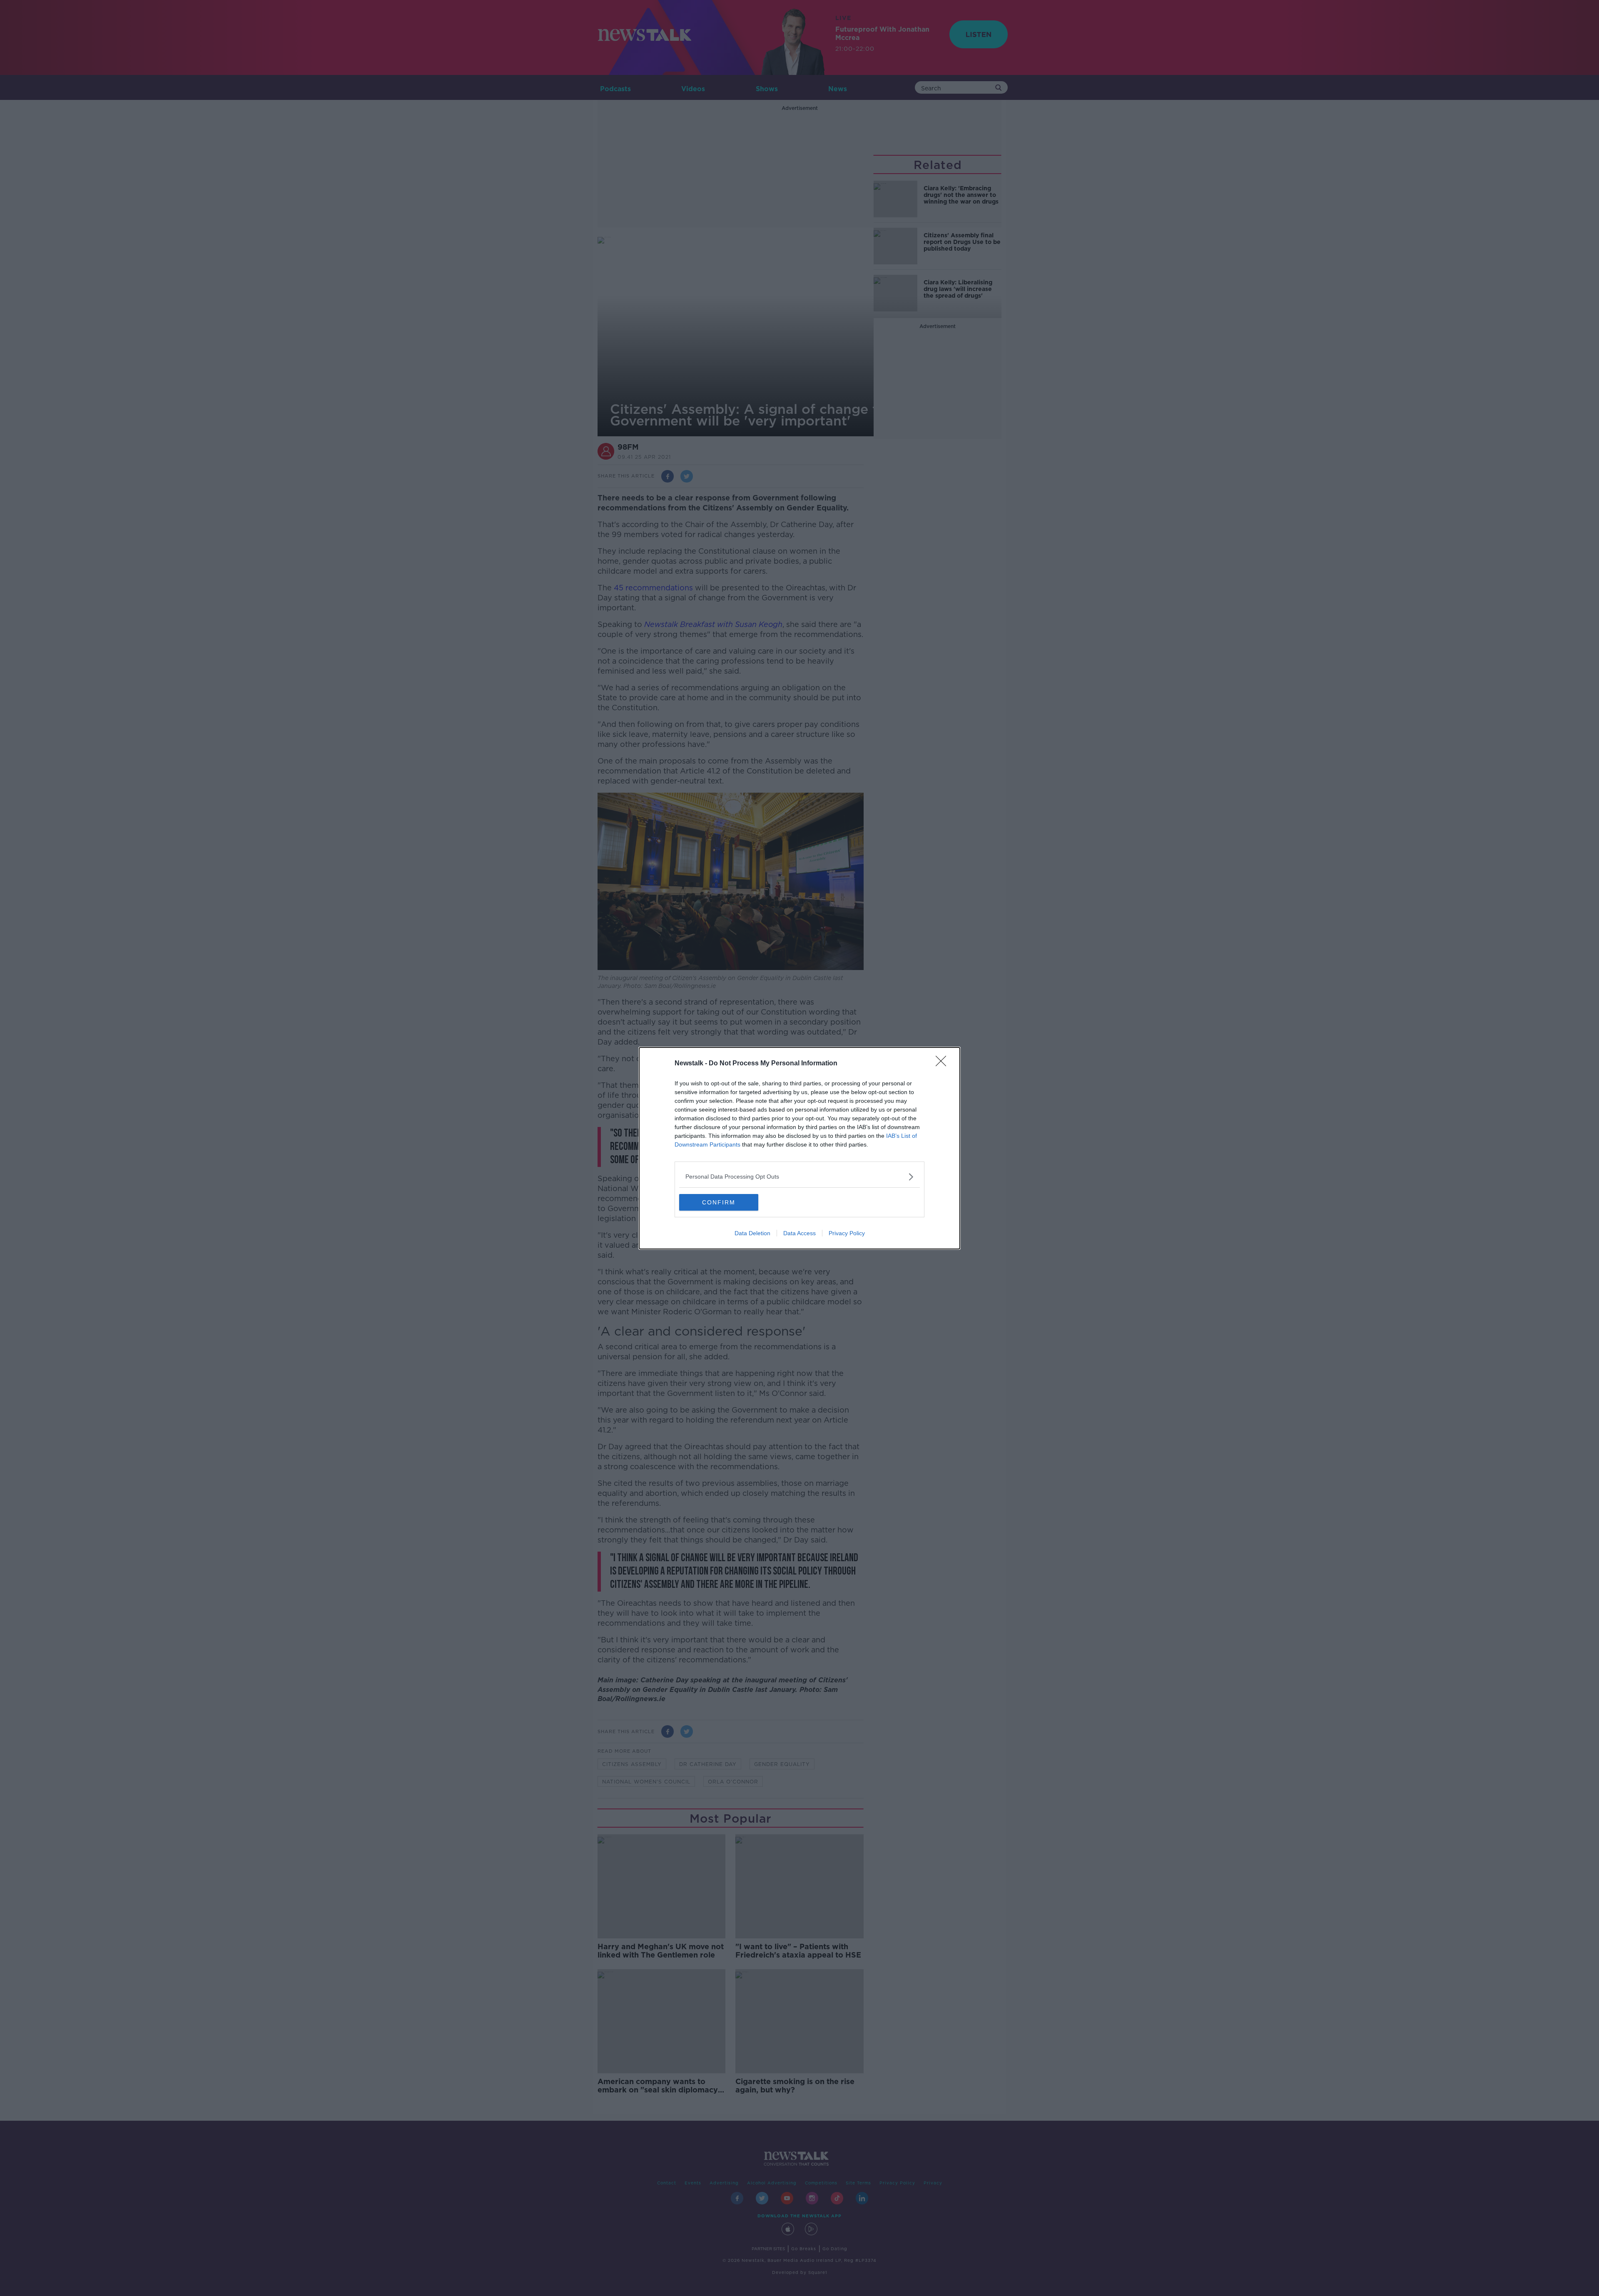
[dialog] (799, 1148)
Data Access (799, 1233)
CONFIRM (719, 1202)
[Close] (944, 1064)
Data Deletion (752, 1233)
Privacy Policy (847, 1233)
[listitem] (799, 1177)
